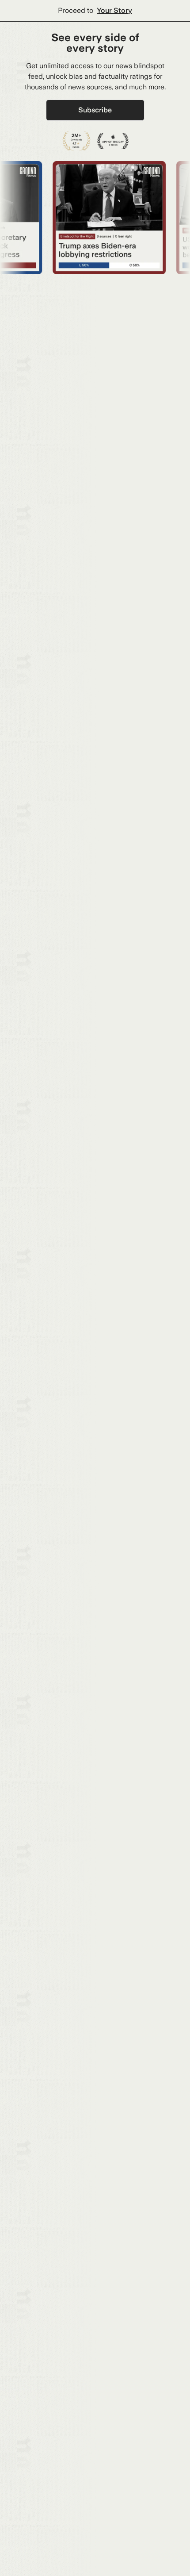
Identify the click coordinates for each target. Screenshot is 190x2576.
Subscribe (95, 110)
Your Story (114, 10)
